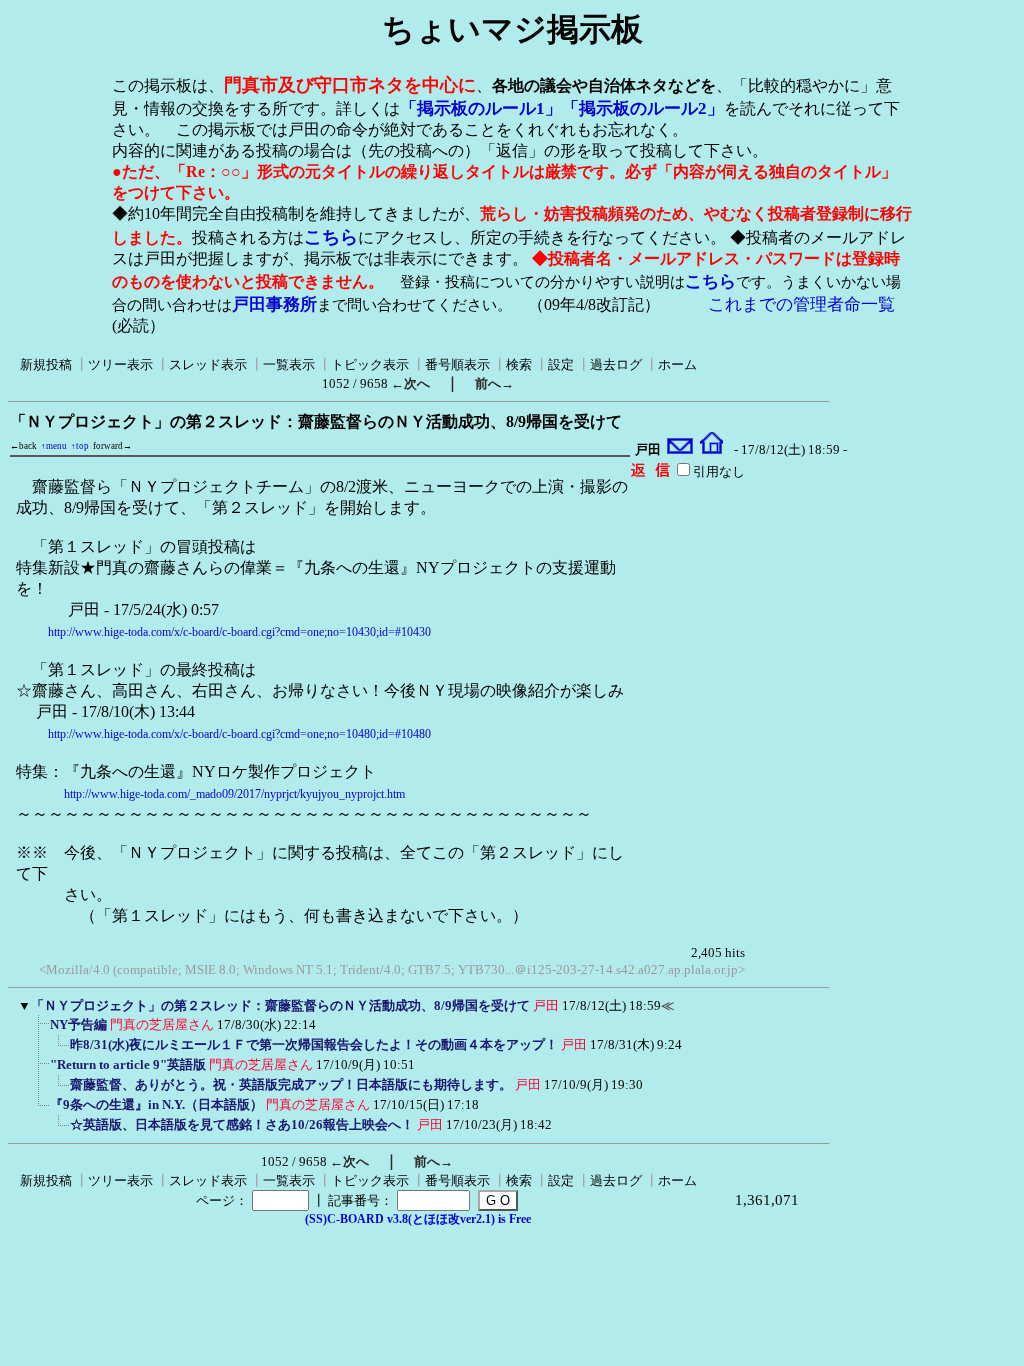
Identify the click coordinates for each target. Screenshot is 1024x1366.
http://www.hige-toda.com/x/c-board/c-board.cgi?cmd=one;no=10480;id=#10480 (239, 734)
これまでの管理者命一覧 (801, 304)
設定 (561, 364)
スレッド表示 (208, 364)
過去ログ (616, 364)
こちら (331, 237)
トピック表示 (370, 364)
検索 (519, 364)
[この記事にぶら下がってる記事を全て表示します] (40, 1031)
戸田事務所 (274, 304)
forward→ (112, 446)
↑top (80, 446)
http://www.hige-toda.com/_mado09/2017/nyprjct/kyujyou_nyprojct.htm (234, 794)
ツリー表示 (120, 364)
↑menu (54, 446)
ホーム (677, 364)
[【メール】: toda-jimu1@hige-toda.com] (680, 450)
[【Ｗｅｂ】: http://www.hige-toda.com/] (711, 450)
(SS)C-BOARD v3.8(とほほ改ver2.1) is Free (418, 1219)
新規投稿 (46, 364)
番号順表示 (457, 364)
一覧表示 (289, 364)
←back (23, 446)
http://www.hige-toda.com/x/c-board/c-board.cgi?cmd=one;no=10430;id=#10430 (239, 632)
